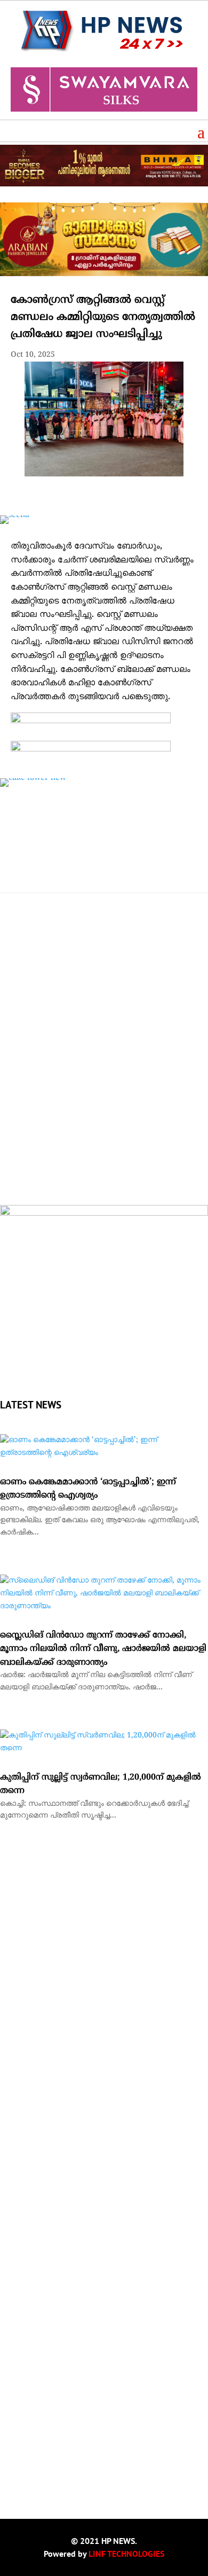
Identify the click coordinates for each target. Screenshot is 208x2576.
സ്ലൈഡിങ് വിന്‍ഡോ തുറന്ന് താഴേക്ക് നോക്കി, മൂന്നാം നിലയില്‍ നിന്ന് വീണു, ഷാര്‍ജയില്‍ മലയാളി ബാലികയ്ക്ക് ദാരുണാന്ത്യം (103, 1649)
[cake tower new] (33, 778)
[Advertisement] (104, 1085)
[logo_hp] (104, 1214)
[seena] (15, 515)
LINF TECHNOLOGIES (126, 2554)
